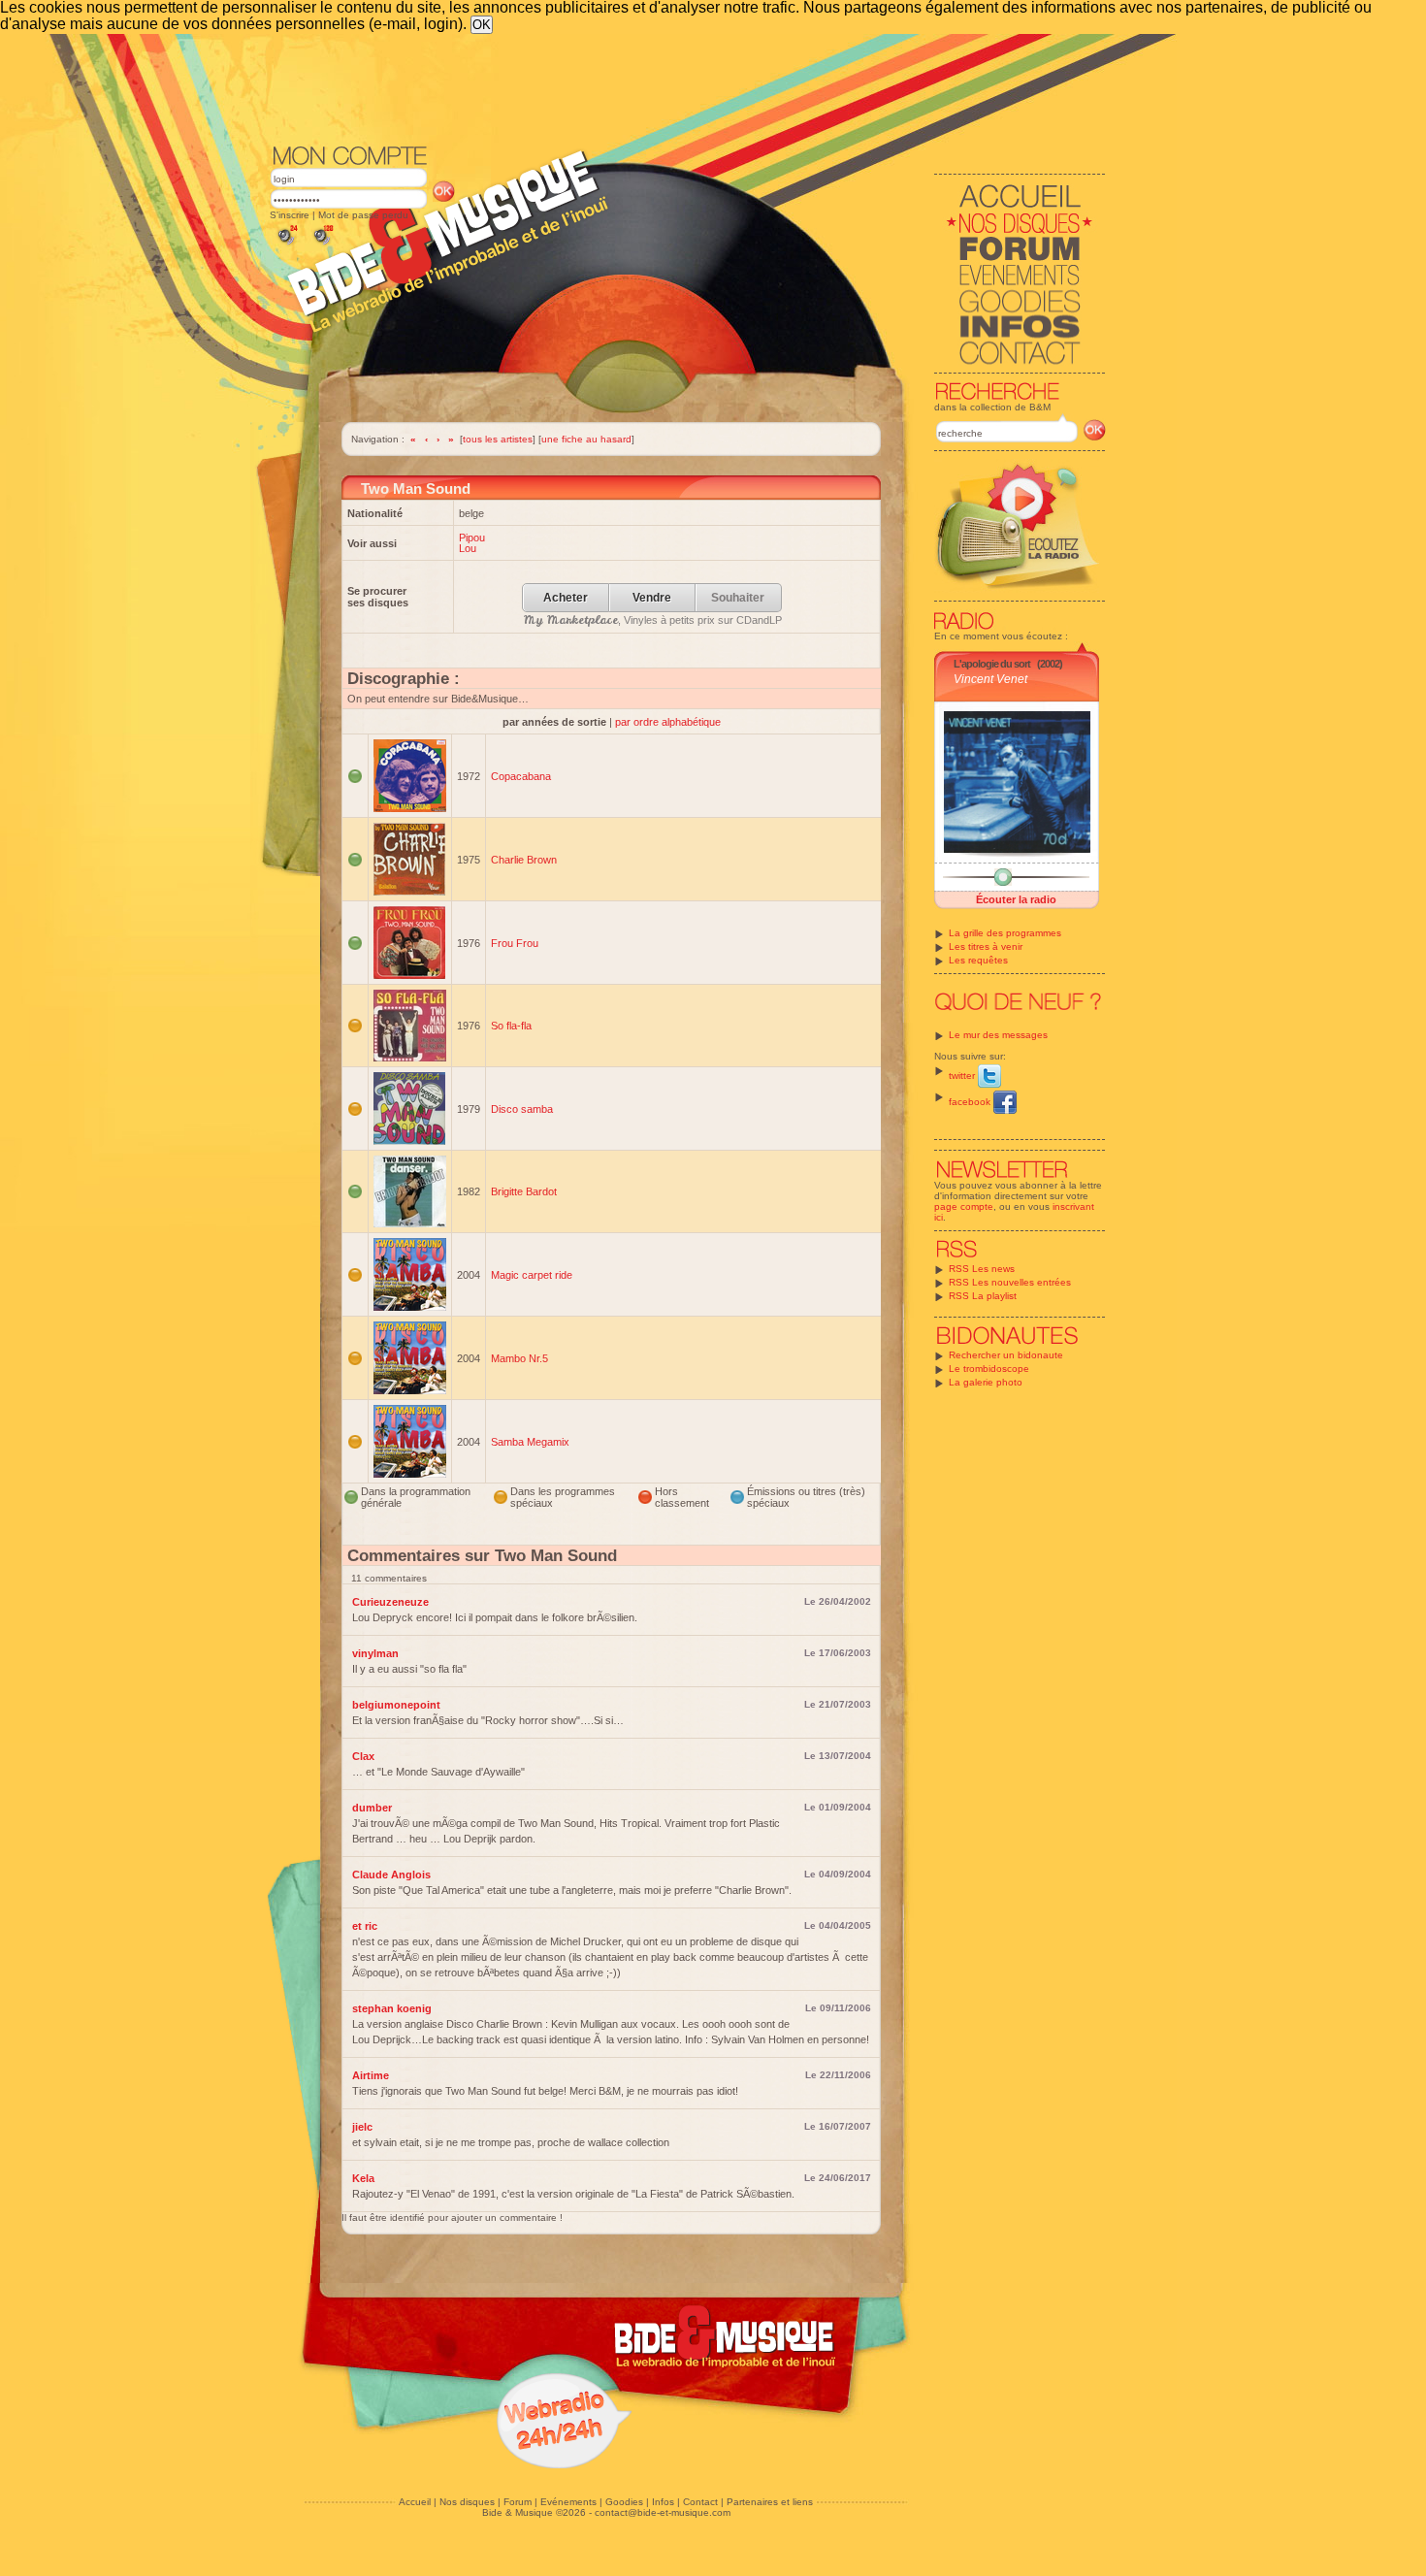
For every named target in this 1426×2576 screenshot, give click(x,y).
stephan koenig (392, 2008)
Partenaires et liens (770, 2502)
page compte (964, 1206)
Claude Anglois (391, 1875)
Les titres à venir (986, 946)
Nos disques (467, 2502)
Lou (468, 548)
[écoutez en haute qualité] (322, 245)
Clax (363, 1756)
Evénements (568, 2502)
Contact (700, 2502)
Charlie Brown (524, 860)
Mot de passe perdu (363, 215)
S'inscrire (290, 215)
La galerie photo (986, 1382)
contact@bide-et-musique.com (663, 2512)
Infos (663, 2502)
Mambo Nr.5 (519, 1358)
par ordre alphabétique (668, 722)
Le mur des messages (998, 1035)
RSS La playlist (983, 1296)
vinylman (375, 1653)
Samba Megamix (530, 1442)
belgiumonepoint (396, 1705)
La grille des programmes (1005, 933)
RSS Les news (982, 1269)
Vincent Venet (990, 679)
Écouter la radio (1016, 899)
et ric (365, 1926)
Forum (518, 2502)
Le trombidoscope (989, 1369)
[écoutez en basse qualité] (286, 245)
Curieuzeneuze (390, 1602)
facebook (971, 1102)
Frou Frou (515, 943)
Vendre (652, 598)
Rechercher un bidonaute (1006, 1355)
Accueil (415, 2502)
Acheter (566, 598)
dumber (372, 1808)
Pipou (472, 538)
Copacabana (521, 776)
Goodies (624, 2502)
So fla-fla (511, 1026)
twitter (963, 1076)
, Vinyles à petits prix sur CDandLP (653, 620)
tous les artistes (498, 439)
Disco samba (522, 1109)
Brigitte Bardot (524, 1191)
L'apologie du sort (992, 664)
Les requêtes (978, 960)
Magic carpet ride (532, 1275)
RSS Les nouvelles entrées (1010, 1282)
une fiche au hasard (586, 439)
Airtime (371, 2075)
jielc (362, 2127)
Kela (363, 2178)
